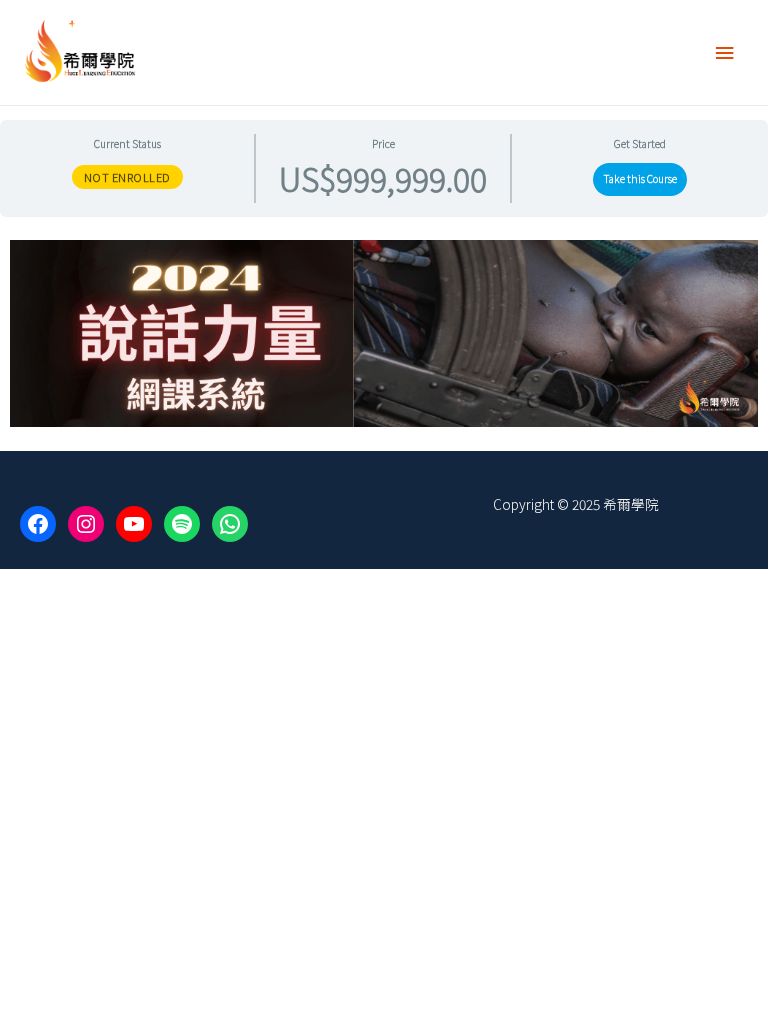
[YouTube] (134, 524)
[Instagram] (86, 524)
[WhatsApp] (230, 524)
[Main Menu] (725, 52)
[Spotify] (182, 524)
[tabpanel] (384, 333)
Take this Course (640, 178)
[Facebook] (38, 524)
